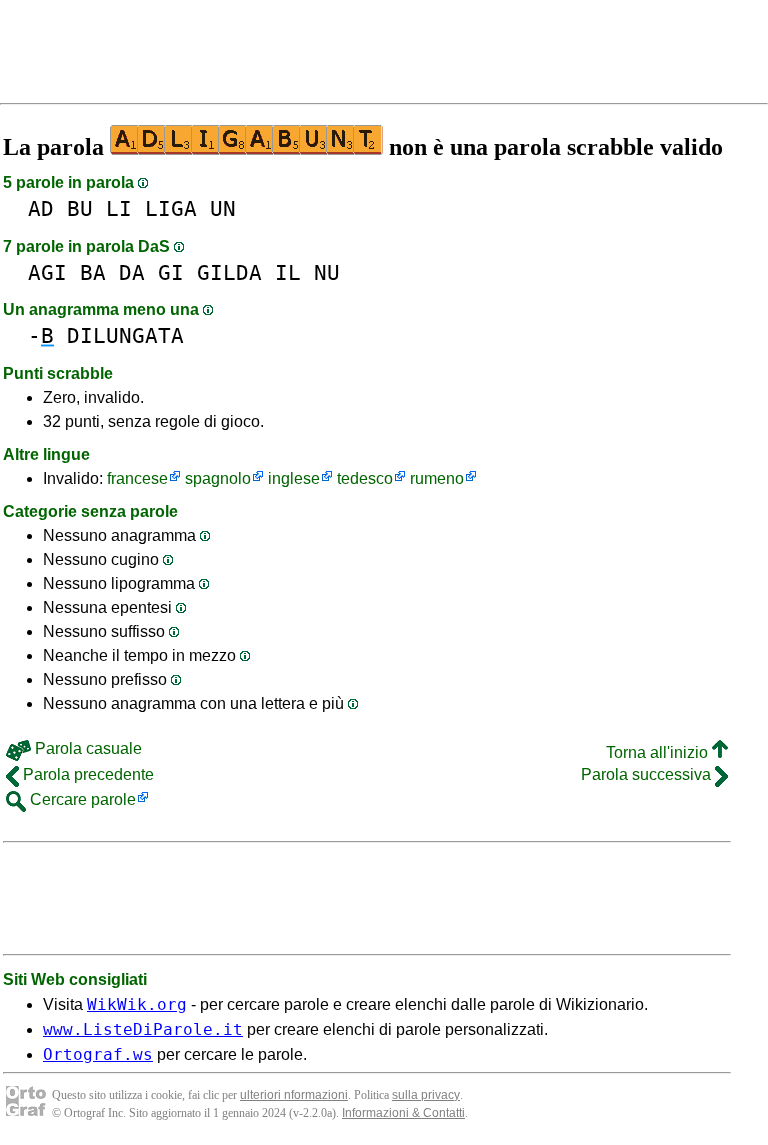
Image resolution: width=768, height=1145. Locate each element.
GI (171, 272)
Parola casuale (86, 748)
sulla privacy (426, 1095)
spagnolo (218, 478)
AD (41, 208)
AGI (47, 272)
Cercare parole (81, 799)
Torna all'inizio (659, 752)
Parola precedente (86, 774)
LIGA (171, 208)
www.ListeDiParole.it (143, 1029)
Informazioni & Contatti (403, 1113)
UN (223, 208)
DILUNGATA (125, 335)
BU (80, 208)
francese (137, 478)
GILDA (229, 272)
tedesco (365, 478)
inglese (294, 478)
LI (119, 208)
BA (93, 272)
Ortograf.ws (98, 1054)
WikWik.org (137, 1004)
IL (288, 272)
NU (327, 272)
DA (132, 272)
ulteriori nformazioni (294, 1095)
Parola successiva (648, 774)
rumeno (437, 478)
